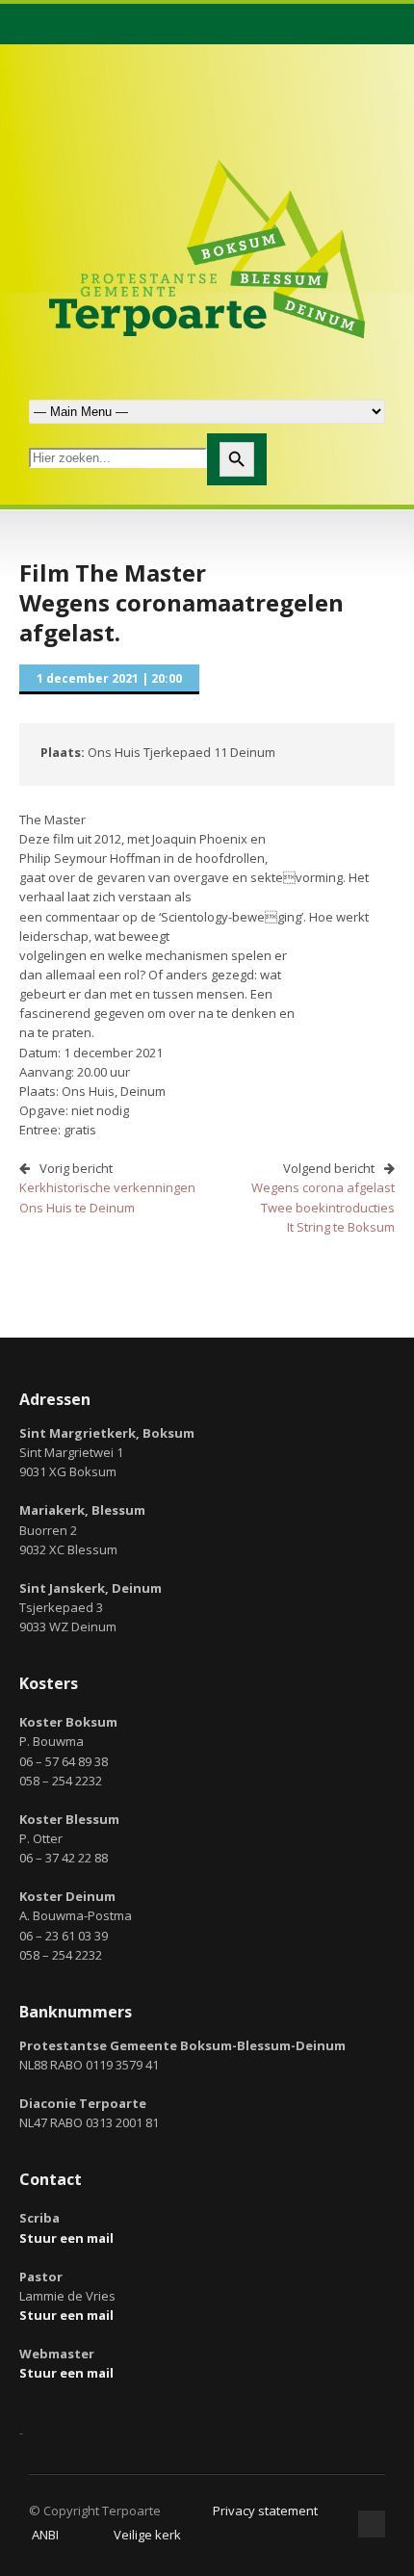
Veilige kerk (147, 2535)
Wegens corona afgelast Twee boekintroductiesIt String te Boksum (323, 1207)
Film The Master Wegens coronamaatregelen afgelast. (181, 602)
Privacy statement (265, 2511)
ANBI (45, 2535)
